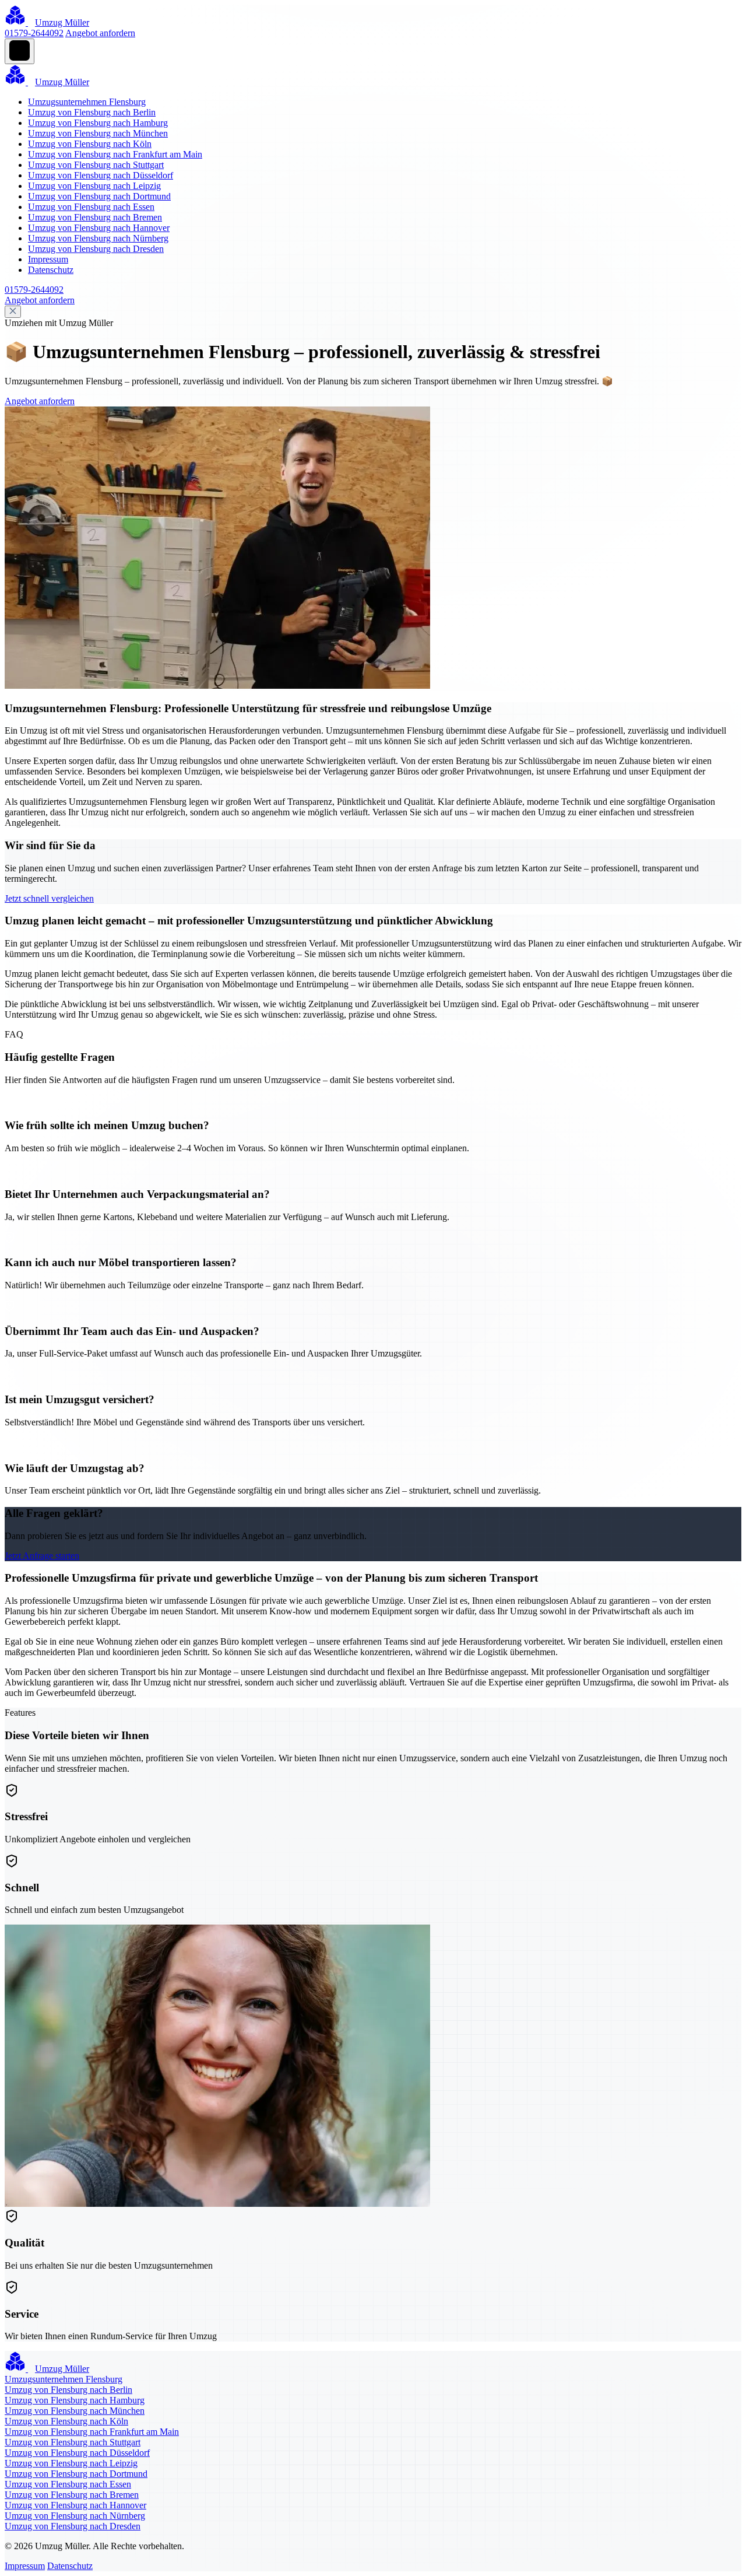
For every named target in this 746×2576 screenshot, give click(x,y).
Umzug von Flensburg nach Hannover (99, 228)
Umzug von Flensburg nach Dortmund (99, 196)
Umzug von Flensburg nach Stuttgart (96, 165)
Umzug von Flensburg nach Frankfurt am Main (115, 154)
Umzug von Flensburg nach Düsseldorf (101, 175)
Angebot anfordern (100, 33)
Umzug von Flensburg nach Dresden (96, 249)
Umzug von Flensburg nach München (98, 133)
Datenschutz (51, 270)
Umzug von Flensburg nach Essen (91, 207)
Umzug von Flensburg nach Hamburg (98, 123)
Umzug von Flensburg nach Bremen (95, 217)
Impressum (48, 259)
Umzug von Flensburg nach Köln (90, 144)
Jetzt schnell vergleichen (49, 898)
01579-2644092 (34, 33)
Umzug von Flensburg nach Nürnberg (98, 238)
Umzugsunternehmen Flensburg (87, 102)
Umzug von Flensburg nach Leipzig (94, 186)
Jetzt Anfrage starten (42, 1556)
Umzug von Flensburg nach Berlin (92, 112)
